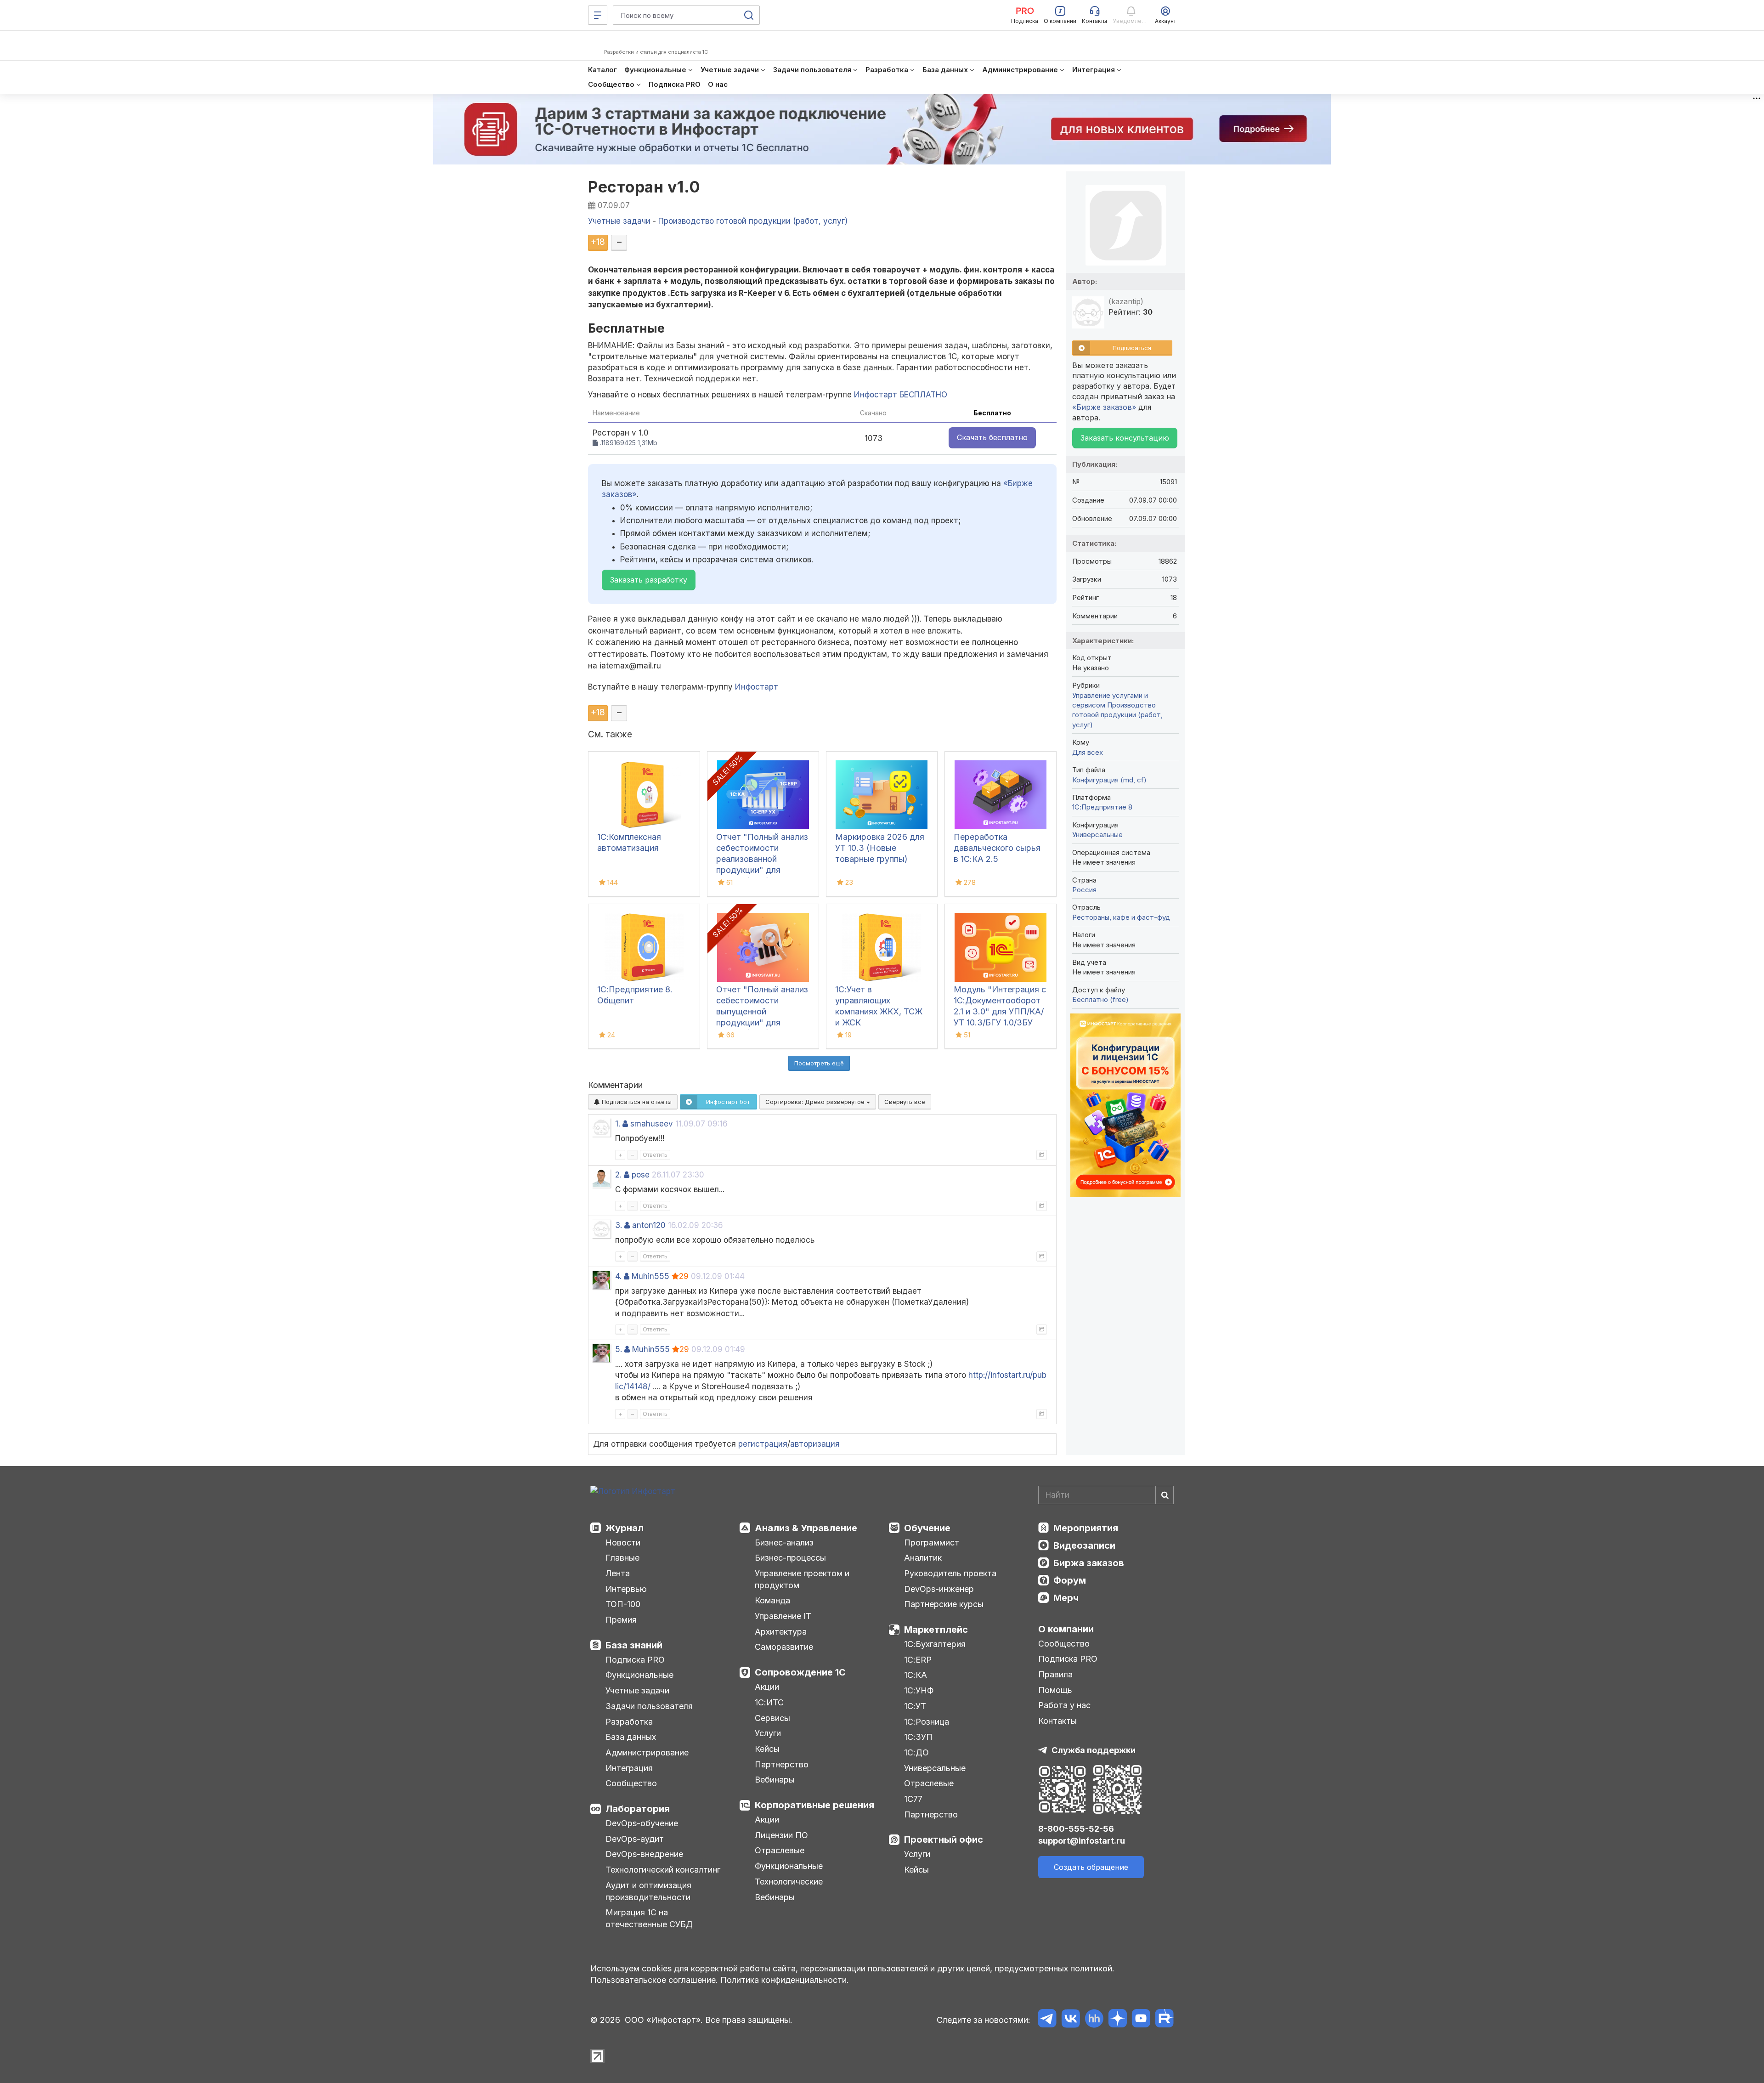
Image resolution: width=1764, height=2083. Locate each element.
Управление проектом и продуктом (802, 1579)
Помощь (1055, 1690)
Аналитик (923, 1558)
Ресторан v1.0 (644, 187)
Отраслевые (780, 1850)
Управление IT (783, 1616)
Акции (767, 1687)
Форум (1070, 1580)
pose (641, 1175)
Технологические (789, 1882)
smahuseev (652, 1124)
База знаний (634, 1645)
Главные (622, 1558)
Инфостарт (757, 687)
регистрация (763, 1444)
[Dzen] (1117, 2020)
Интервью (626, 1589)
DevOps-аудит (635, 1839)
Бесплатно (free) (1100, 999)
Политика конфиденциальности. (785, 1980)
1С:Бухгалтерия (935, 1644)
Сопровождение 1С (800, 1672)
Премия (621, 1620)
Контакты (1057, 1721)
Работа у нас (1064, 1705)
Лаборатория (638, 1809)
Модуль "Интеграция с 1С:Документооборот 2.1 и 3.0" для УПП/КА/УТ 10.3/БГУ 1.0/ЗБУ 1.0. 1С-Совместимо (1000, 1011)
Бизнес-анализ (784, 1542)
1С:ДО (916, 1752)
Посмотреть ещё (819, 1063)
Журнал (625, 1528)
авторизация (815, 1444)
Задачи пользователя (649, 1706)
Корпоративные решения (814, 1805)
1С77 (913, 1799)
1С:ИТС (769, 1702)
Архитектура (781, 1632)
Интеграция (629, 1768)
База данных (631, 1737)
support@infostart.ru (1082, 1841)
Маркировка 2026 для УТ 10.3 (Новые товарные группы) (880, 848)
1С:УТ (915, 1706)
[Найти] (1165, 1495)
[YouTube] (1141, 2020)
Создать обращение (1091, 1867)
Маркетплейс (936, 1630)
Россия (1084, 890)
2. (618, 1175)
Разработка (629, 1722)
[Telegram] (1047, 2020)
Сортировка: (816, 1102)
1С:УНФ (919, 1690)
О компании (1066, 1629)
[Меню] (598, 15)
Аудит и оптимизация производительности (648, 1891)
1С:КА (916, 1675)
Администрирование (647, 1752)
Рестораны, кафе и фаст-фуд (1121, 917)
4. (618, 1276)
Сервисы (772, 1718)
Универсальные (1097, 835)
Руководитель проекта (950, 1573)
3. (619, 1225)
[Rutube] (1164, 2020)
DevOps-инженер (939, 1589)
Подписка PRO (635, 1660)
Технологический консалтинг (663, 1870)
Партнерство (782, 1764)
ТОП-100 (623, 1604)
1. (618, 1124)
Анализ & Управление (806, 1528)
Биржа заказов (1089, 1563)
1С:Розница (927, 1722)
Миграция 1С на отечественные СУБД (649, 1918)
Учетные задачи (637, 1690)
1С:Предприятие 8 (1102, 807)
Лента (618, 1573)
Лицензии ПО (781, 1835)
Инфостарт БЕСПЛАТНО (901, 395)
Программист (932, 1542)
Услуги (768, 1733)
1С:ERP (918, 1660)
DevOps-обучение (642, 1823)
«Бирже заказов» (1104, 407)
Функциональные (639, 1675)
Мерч (1066, 1598)
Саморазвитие (784, 1647)
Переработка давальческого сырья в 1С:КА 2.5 (997, 848)
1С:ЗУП (918, 1737)
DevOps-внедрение (644, 1854)
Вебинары (775, 1780)
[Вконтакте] (1071, 2020)
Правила (1055, 1674)
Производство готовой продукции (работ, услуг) (1117, 715)
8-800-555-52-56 (1076, 1829)
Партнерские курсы (944, 1604)
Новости (623, 1542)
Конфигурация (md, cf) (1109, 780)
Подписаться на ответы (636, 1102)
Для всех (1088, 752)
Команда (772, 1600)
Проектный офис (944, 1840)
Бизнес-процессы (790, 1558)
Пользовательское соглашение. (654, 1980)
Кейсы (767, 1749)
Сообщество (631, 1783)
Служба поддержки (1094, 1750)
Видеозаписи (1084, 1545)
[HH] (1094, 2020)
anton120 (649, 1225)
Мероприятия (1086, 1528)
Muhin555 (650, 1276)
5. (619, 1349)
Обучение (927, 1528)
